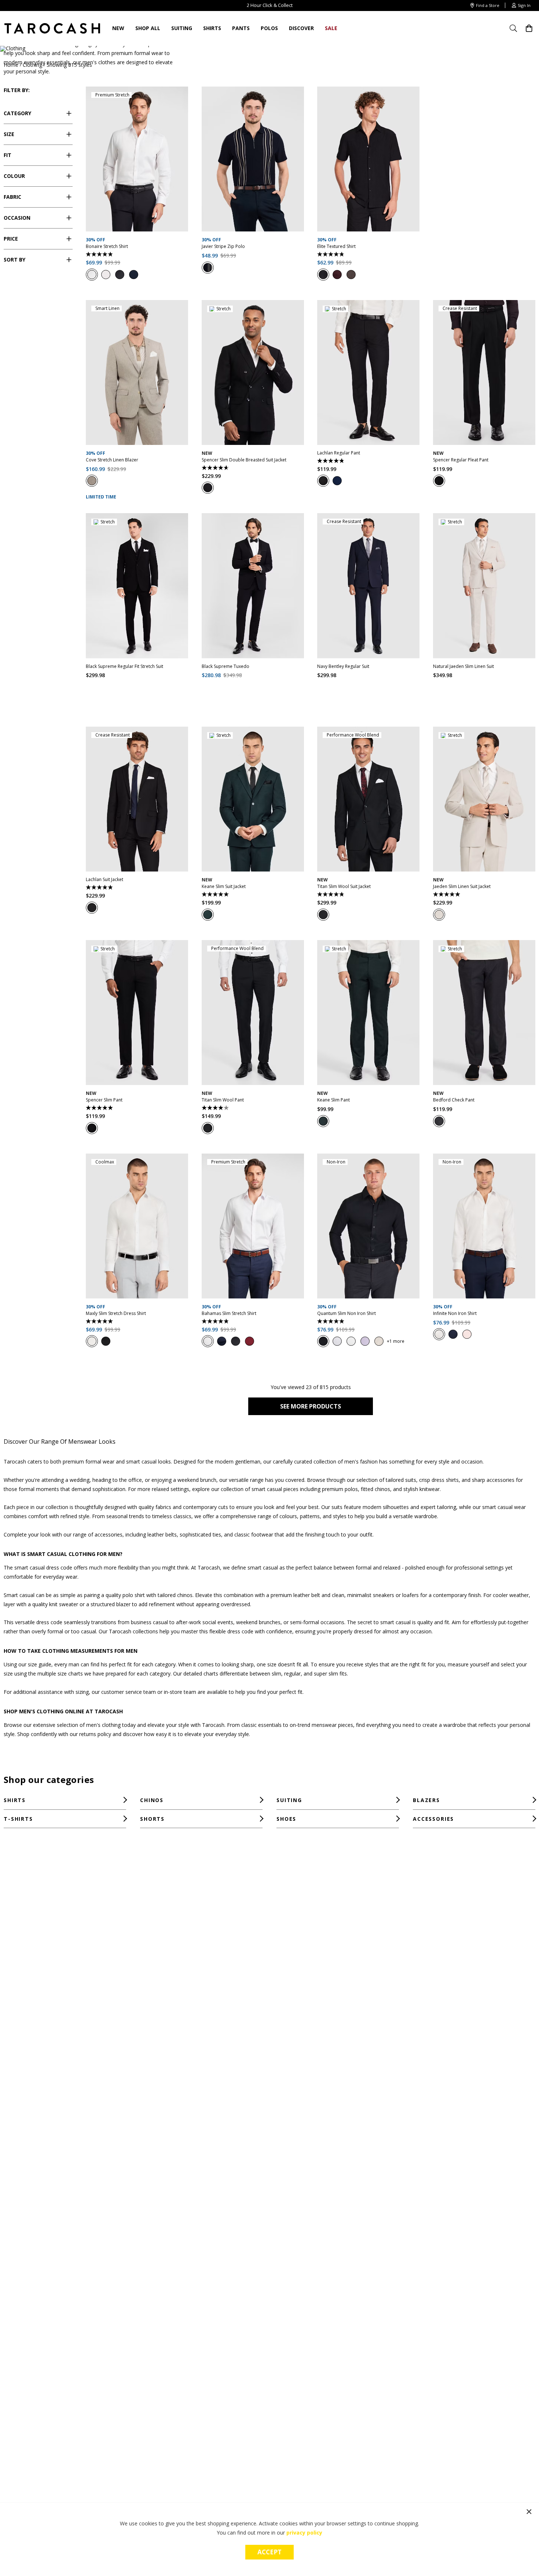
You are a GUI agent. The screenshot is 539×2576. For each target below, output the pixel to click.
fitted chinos (375, 1489)
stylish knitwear (421, 1489)
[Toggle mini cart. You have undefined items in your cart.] (529, 28)
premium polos (340, 1489)
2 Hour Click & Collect (270, 5)
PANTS (241, 28)
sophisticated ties (200, 1534)
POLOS (269, 28)
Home (11, 65)
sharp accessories (493, 1480)
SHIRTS (212, 28)
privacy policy (304, 2533)
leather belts (162, 1534)
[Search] (516, 28)
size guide (40, 1664)
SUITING (182, 28)
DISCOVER (301, 28)
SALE (331, 28)
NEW (118, 28)
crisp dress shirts (439, 1480)
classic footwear (254, 1534)
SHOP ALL (148, 28)
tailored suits (401, 1480)
